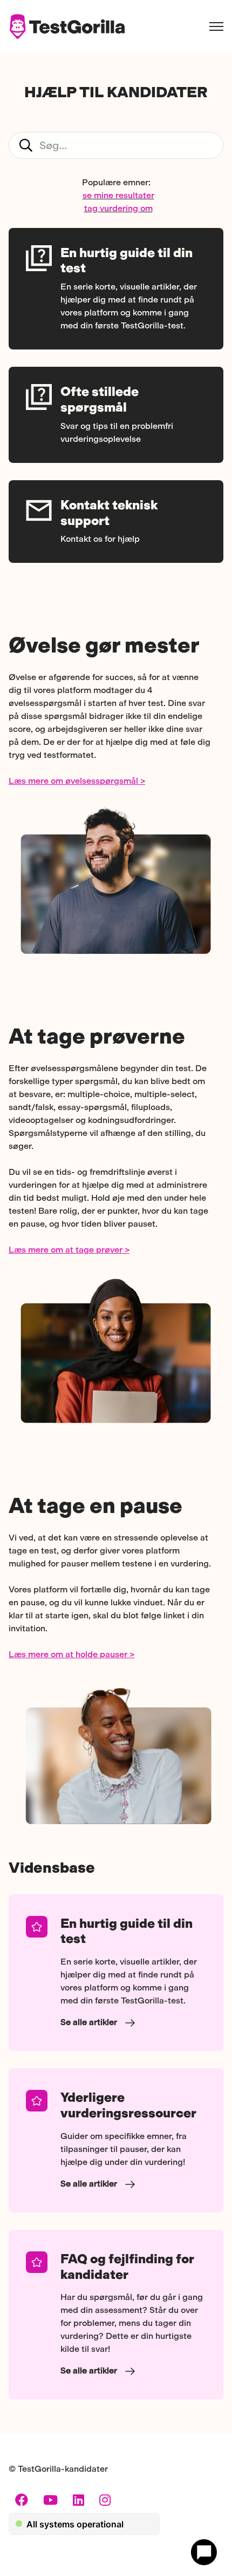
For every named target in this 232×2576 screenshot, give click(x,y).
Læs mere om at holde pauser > (71, 1654)
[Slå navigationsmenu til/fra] (216, 26)
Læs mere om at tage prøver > (69, 1250)
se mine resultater (118, 195)
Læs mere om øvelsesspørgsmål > (77, 781)
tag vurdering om (118, 208)
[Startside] (67, 26)
